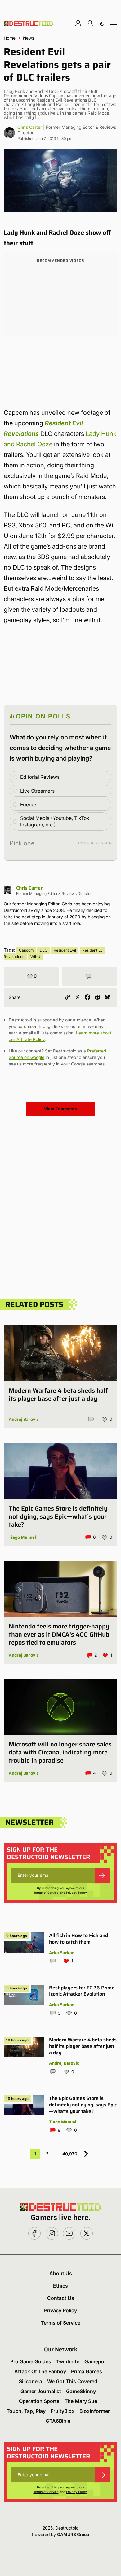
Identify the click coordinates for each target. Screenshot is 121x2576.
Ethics (60, 2286)
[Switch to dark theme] (102, 23)
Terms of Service (46, 1893)
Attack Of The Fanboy (40, 2371)
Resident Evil (65, 950)
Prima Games (87, 2371)
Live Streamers (37, 791)
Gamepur (95, 2361)
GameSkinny (81, 2391)
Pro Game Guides (31, 2361)
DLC (44, 950)
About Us (61, 2273)
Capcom (26, 950)
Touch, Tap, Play (26, 2411)
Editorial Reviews (40, 777)
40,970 (70, 2154)
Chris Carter (30, 127)
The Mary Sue (81, 2401)
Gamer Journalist (41, 2391)
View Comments (60, 1109)
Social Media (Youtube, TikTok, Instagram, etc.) (55, 821)
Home (10, 38)
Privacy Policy (76, 1893)
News (29, 38)
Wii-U (35, 957)
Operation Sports (39, 2401)
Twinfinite (68, 2361)
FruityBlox (63, 2411)
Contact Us (61, 2298)
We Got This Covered (72, 2381)
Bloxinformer (95, 2411)
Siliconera (31, 2381)
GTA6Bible (58, 2421)
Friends (29, 804)
